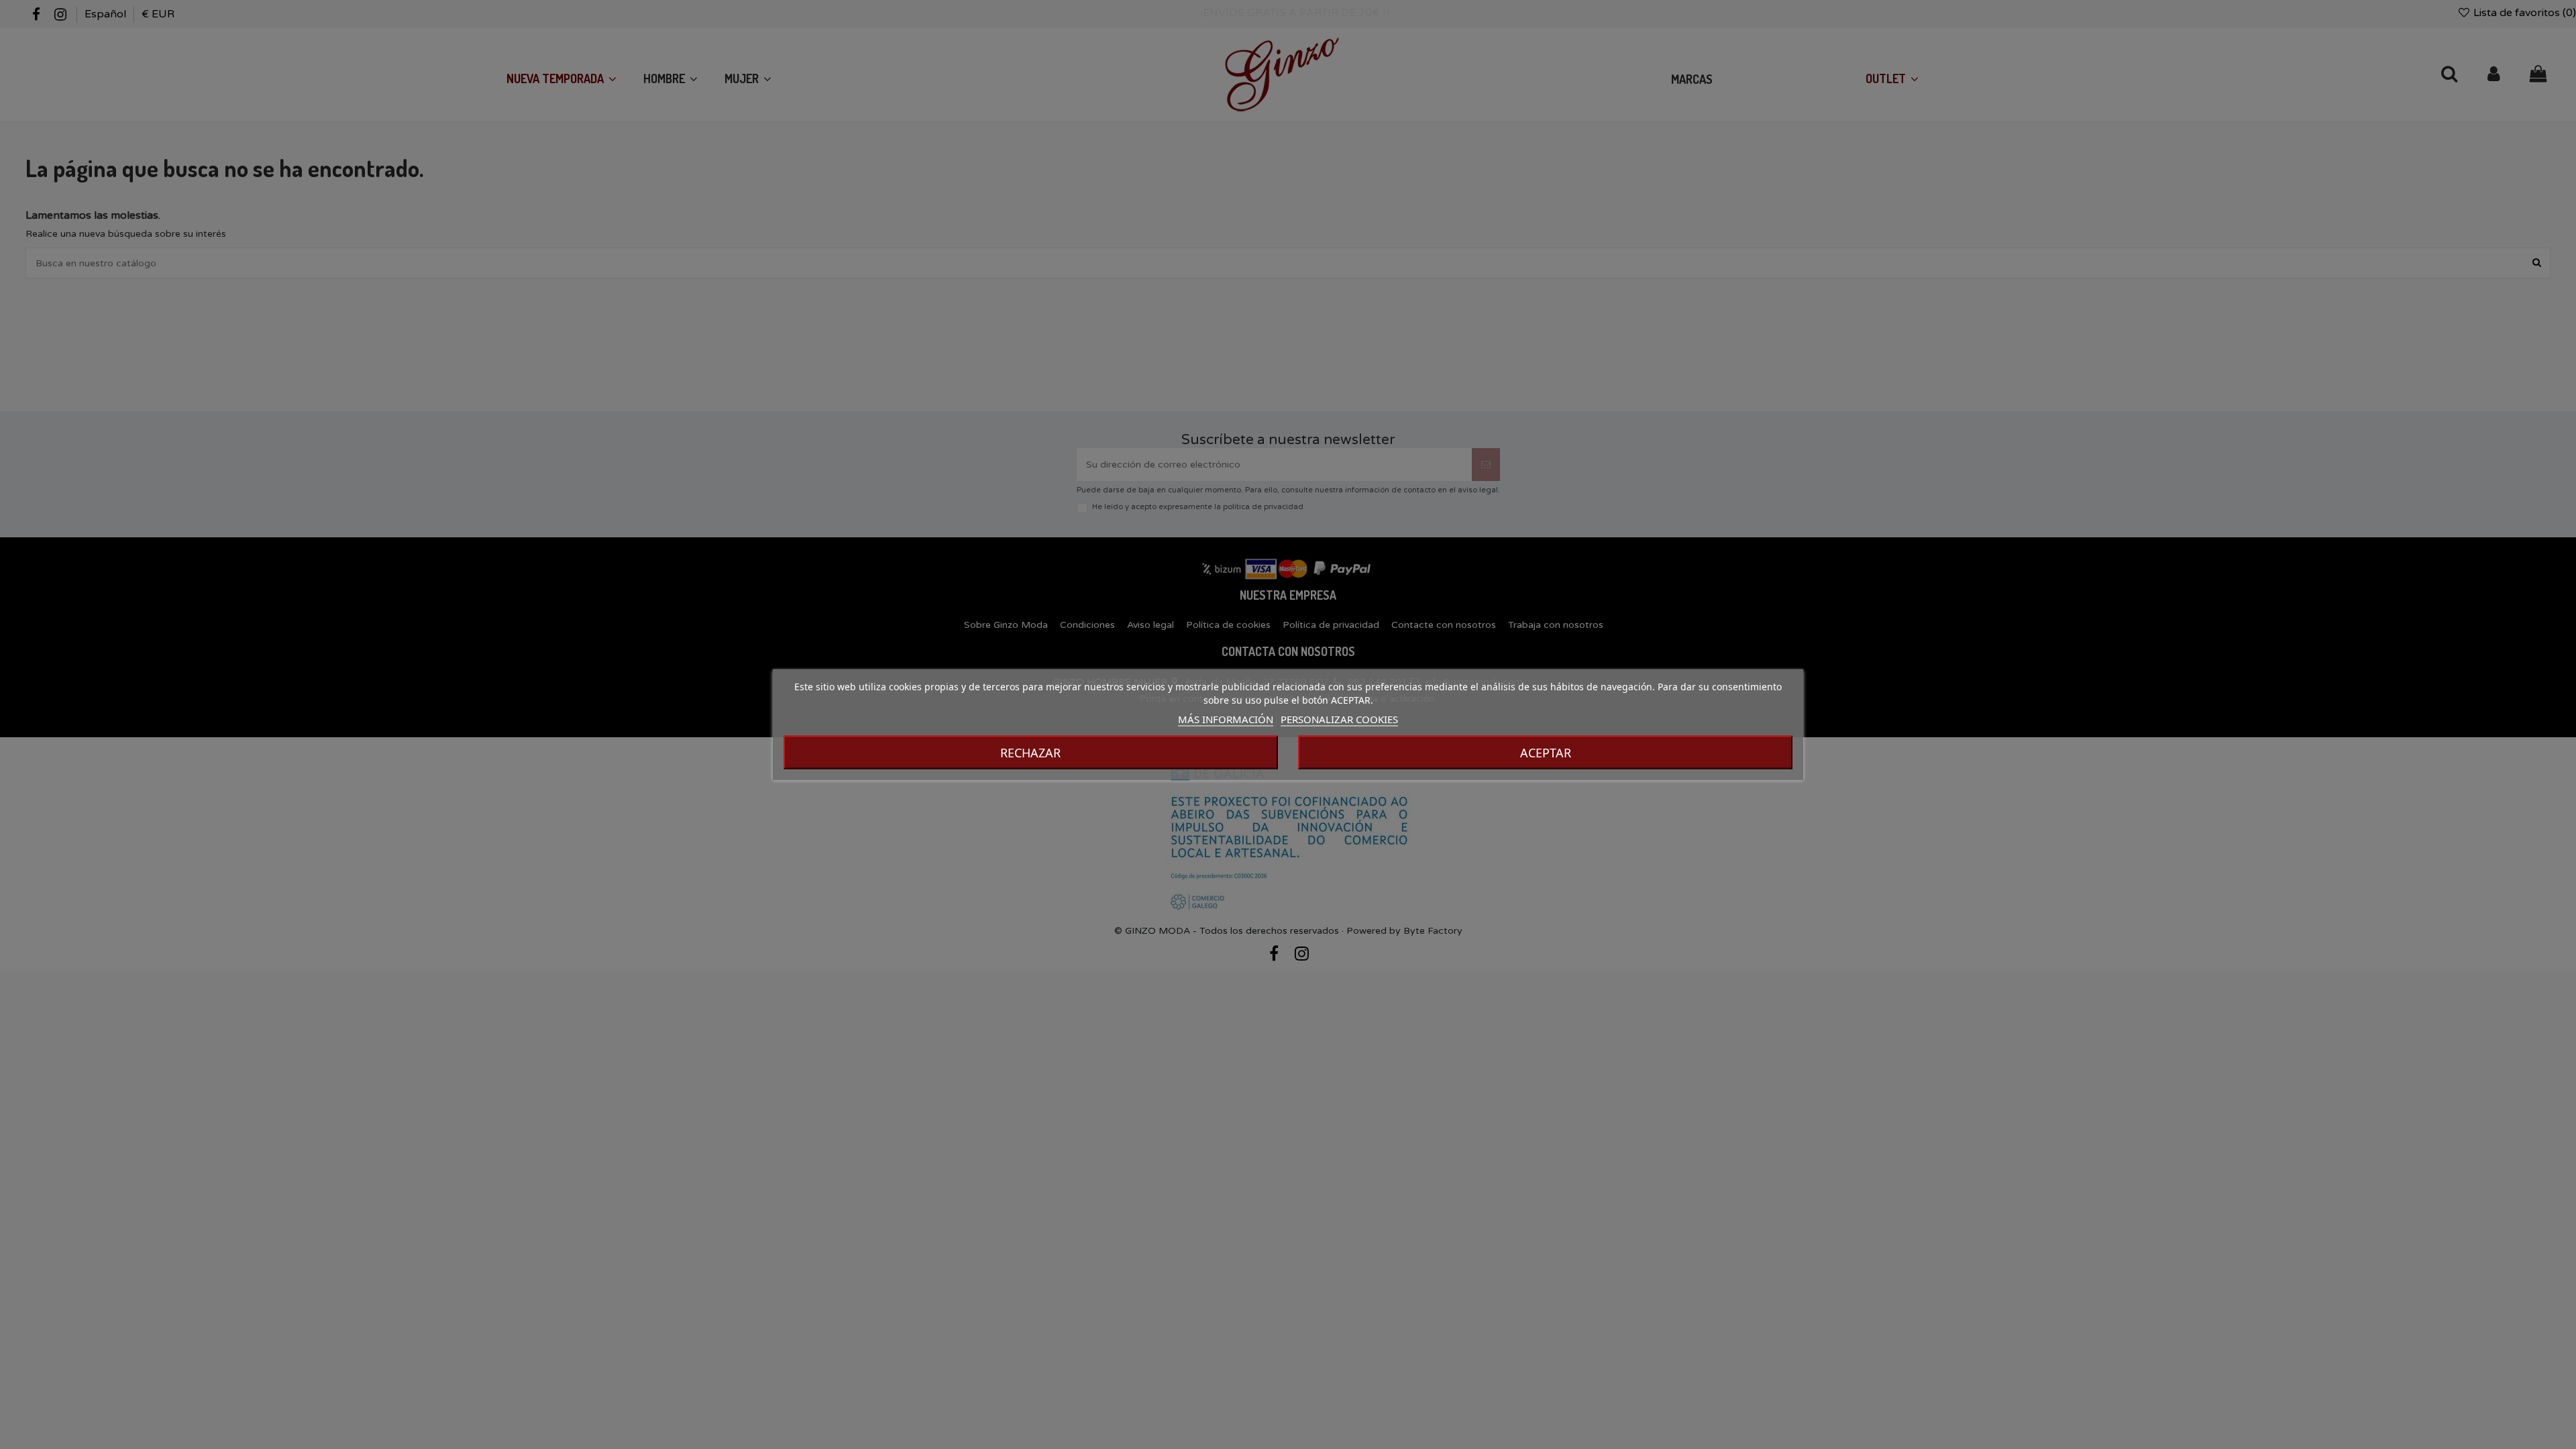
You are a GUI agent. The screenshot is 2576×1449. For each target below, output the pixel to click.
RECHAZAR (1030, 753)
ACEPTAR (1546, 753)
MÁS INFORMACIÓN (1226, 719)
